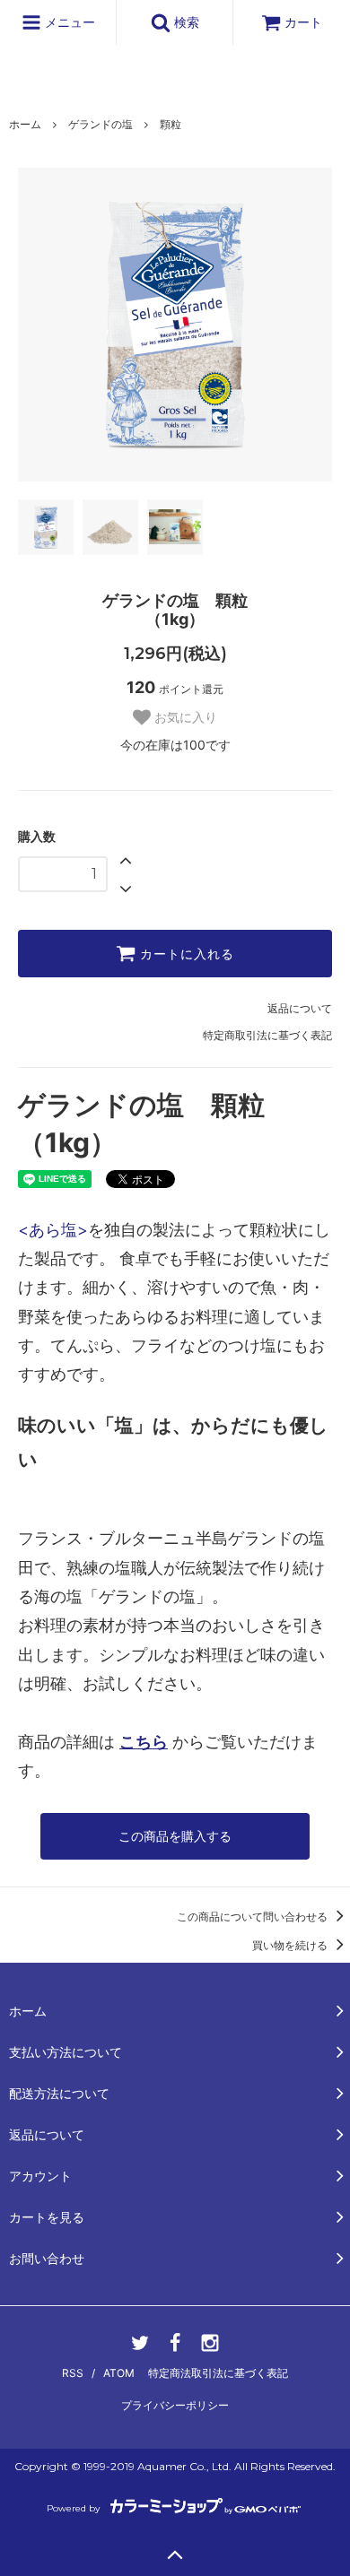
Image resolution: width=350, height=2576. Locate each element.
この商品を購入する (175, 1836)
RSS (73, 2373)
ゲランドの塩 (101, 124)
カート (303, 22)
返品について (300, 1008)
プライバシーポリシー (175, 2405)
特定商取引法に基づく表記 (267, 1035)
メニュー (68, 22)
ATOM (119, 2373)
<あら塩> (53, 1230)
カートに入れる (185, 954)
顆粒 (171, 124)
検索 (185, 22)
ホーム (25, 124)
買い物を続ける (291, 1945)
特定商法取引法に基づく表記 (218, 2373)
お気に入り (184, 717)
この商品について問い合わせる (254, 1917)
